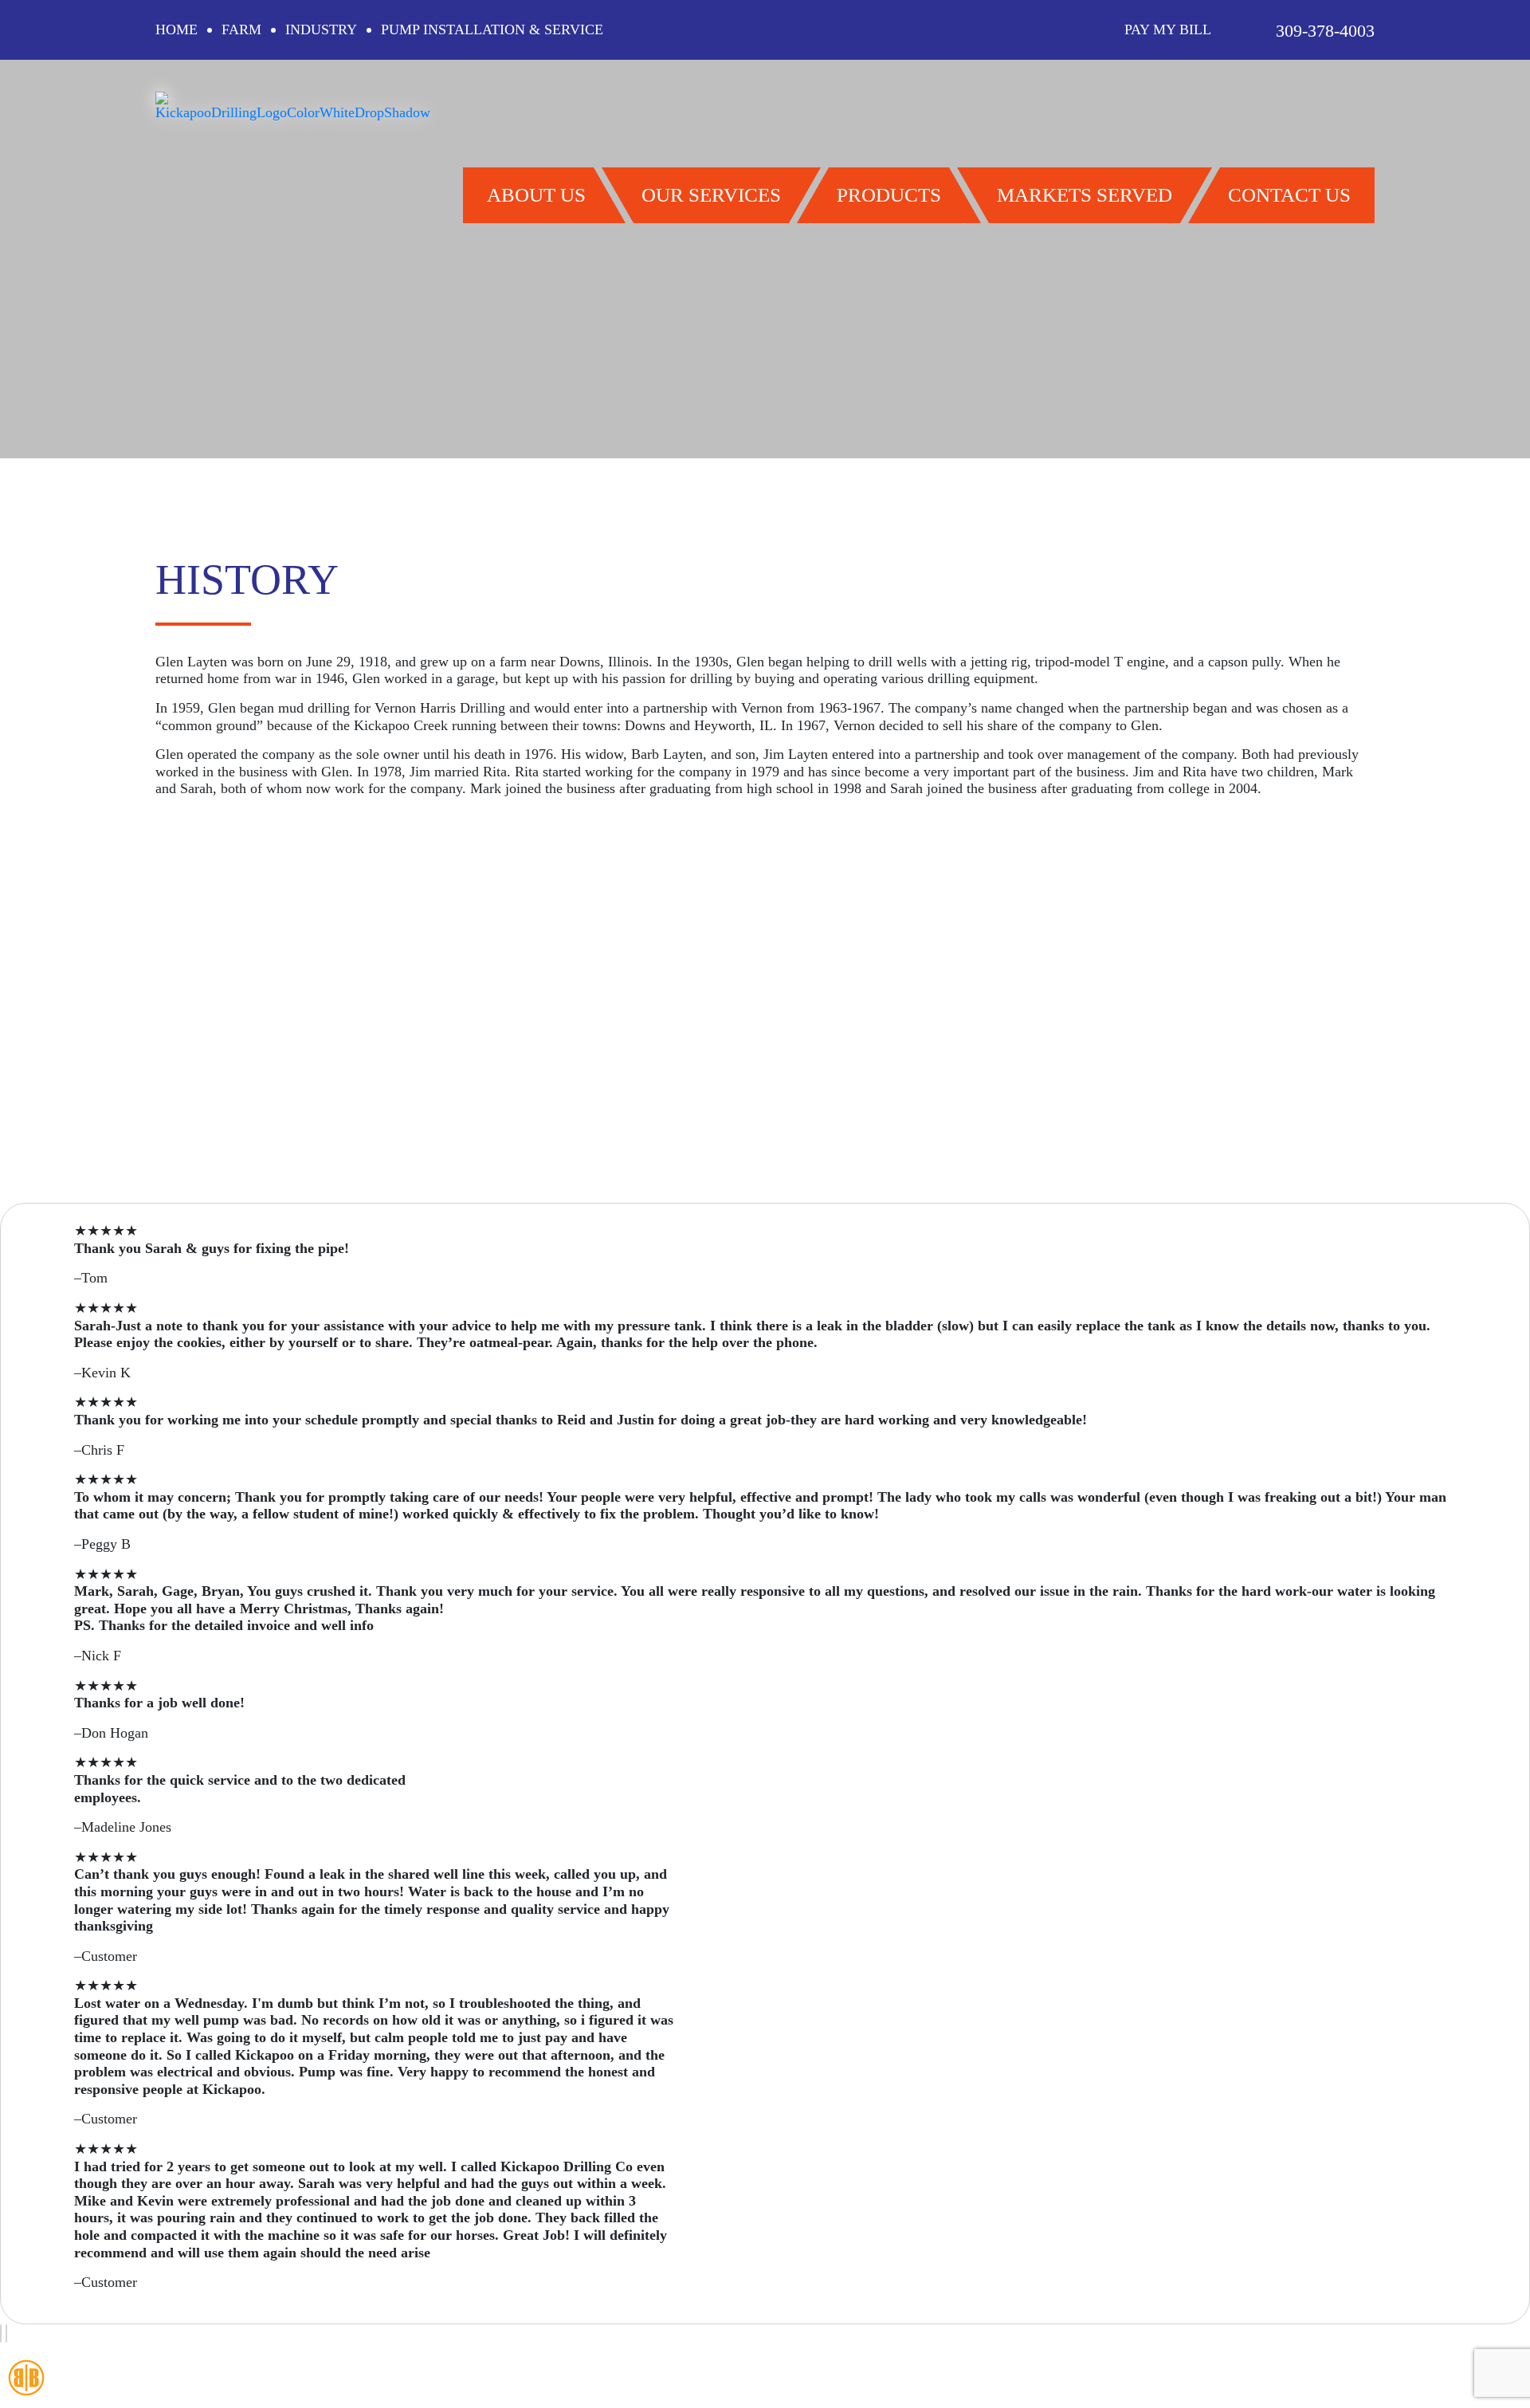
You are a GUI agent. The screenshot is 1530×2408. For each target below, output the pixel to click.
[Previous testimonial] (1, 2334)
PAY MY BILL (1168, 29)
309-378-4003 (1325, 31)
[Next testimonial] (6, 2334)
